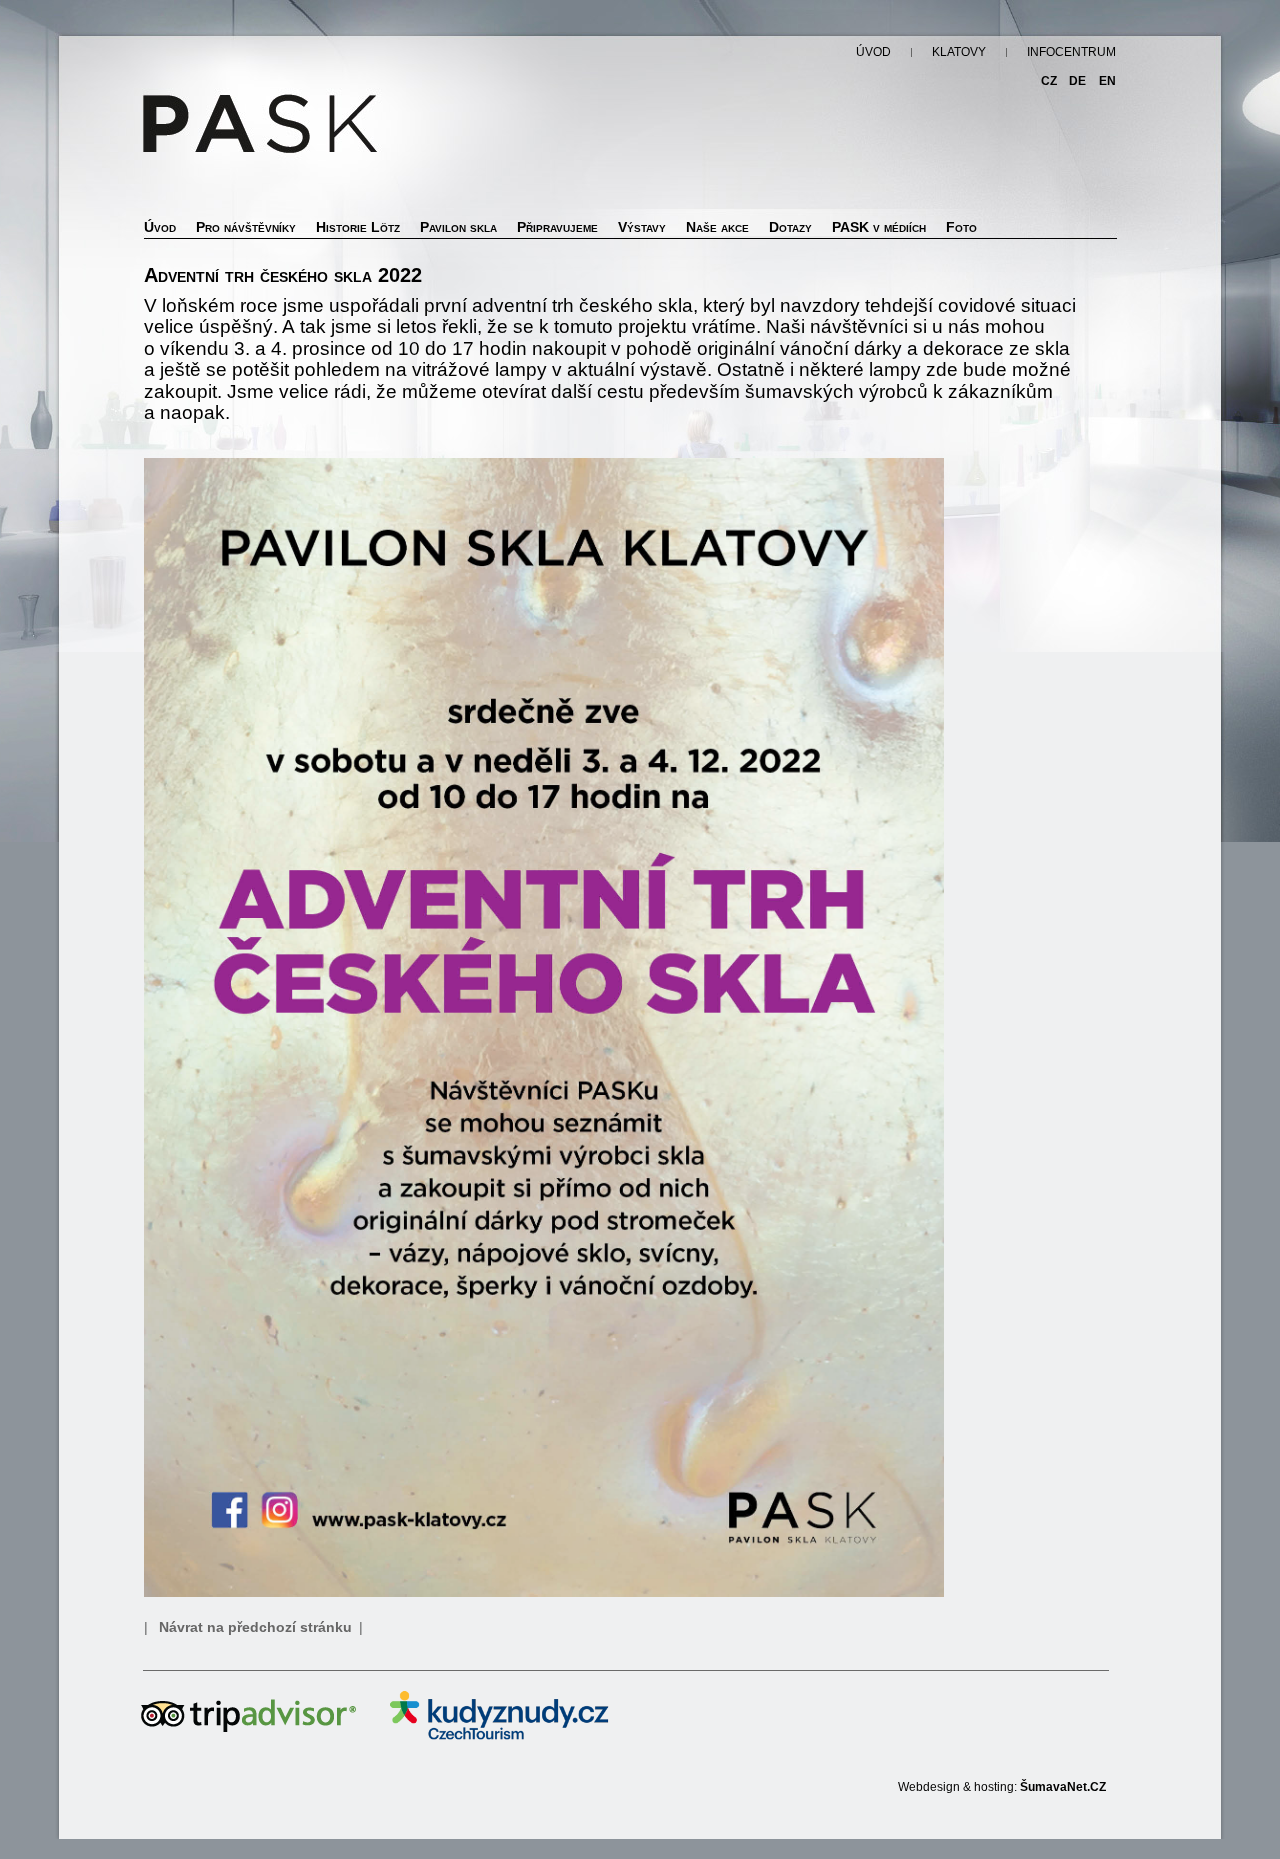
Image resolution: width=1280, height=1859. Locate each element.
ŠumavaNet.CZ (1063, 1787)
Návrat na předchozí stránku (255, 1627)
